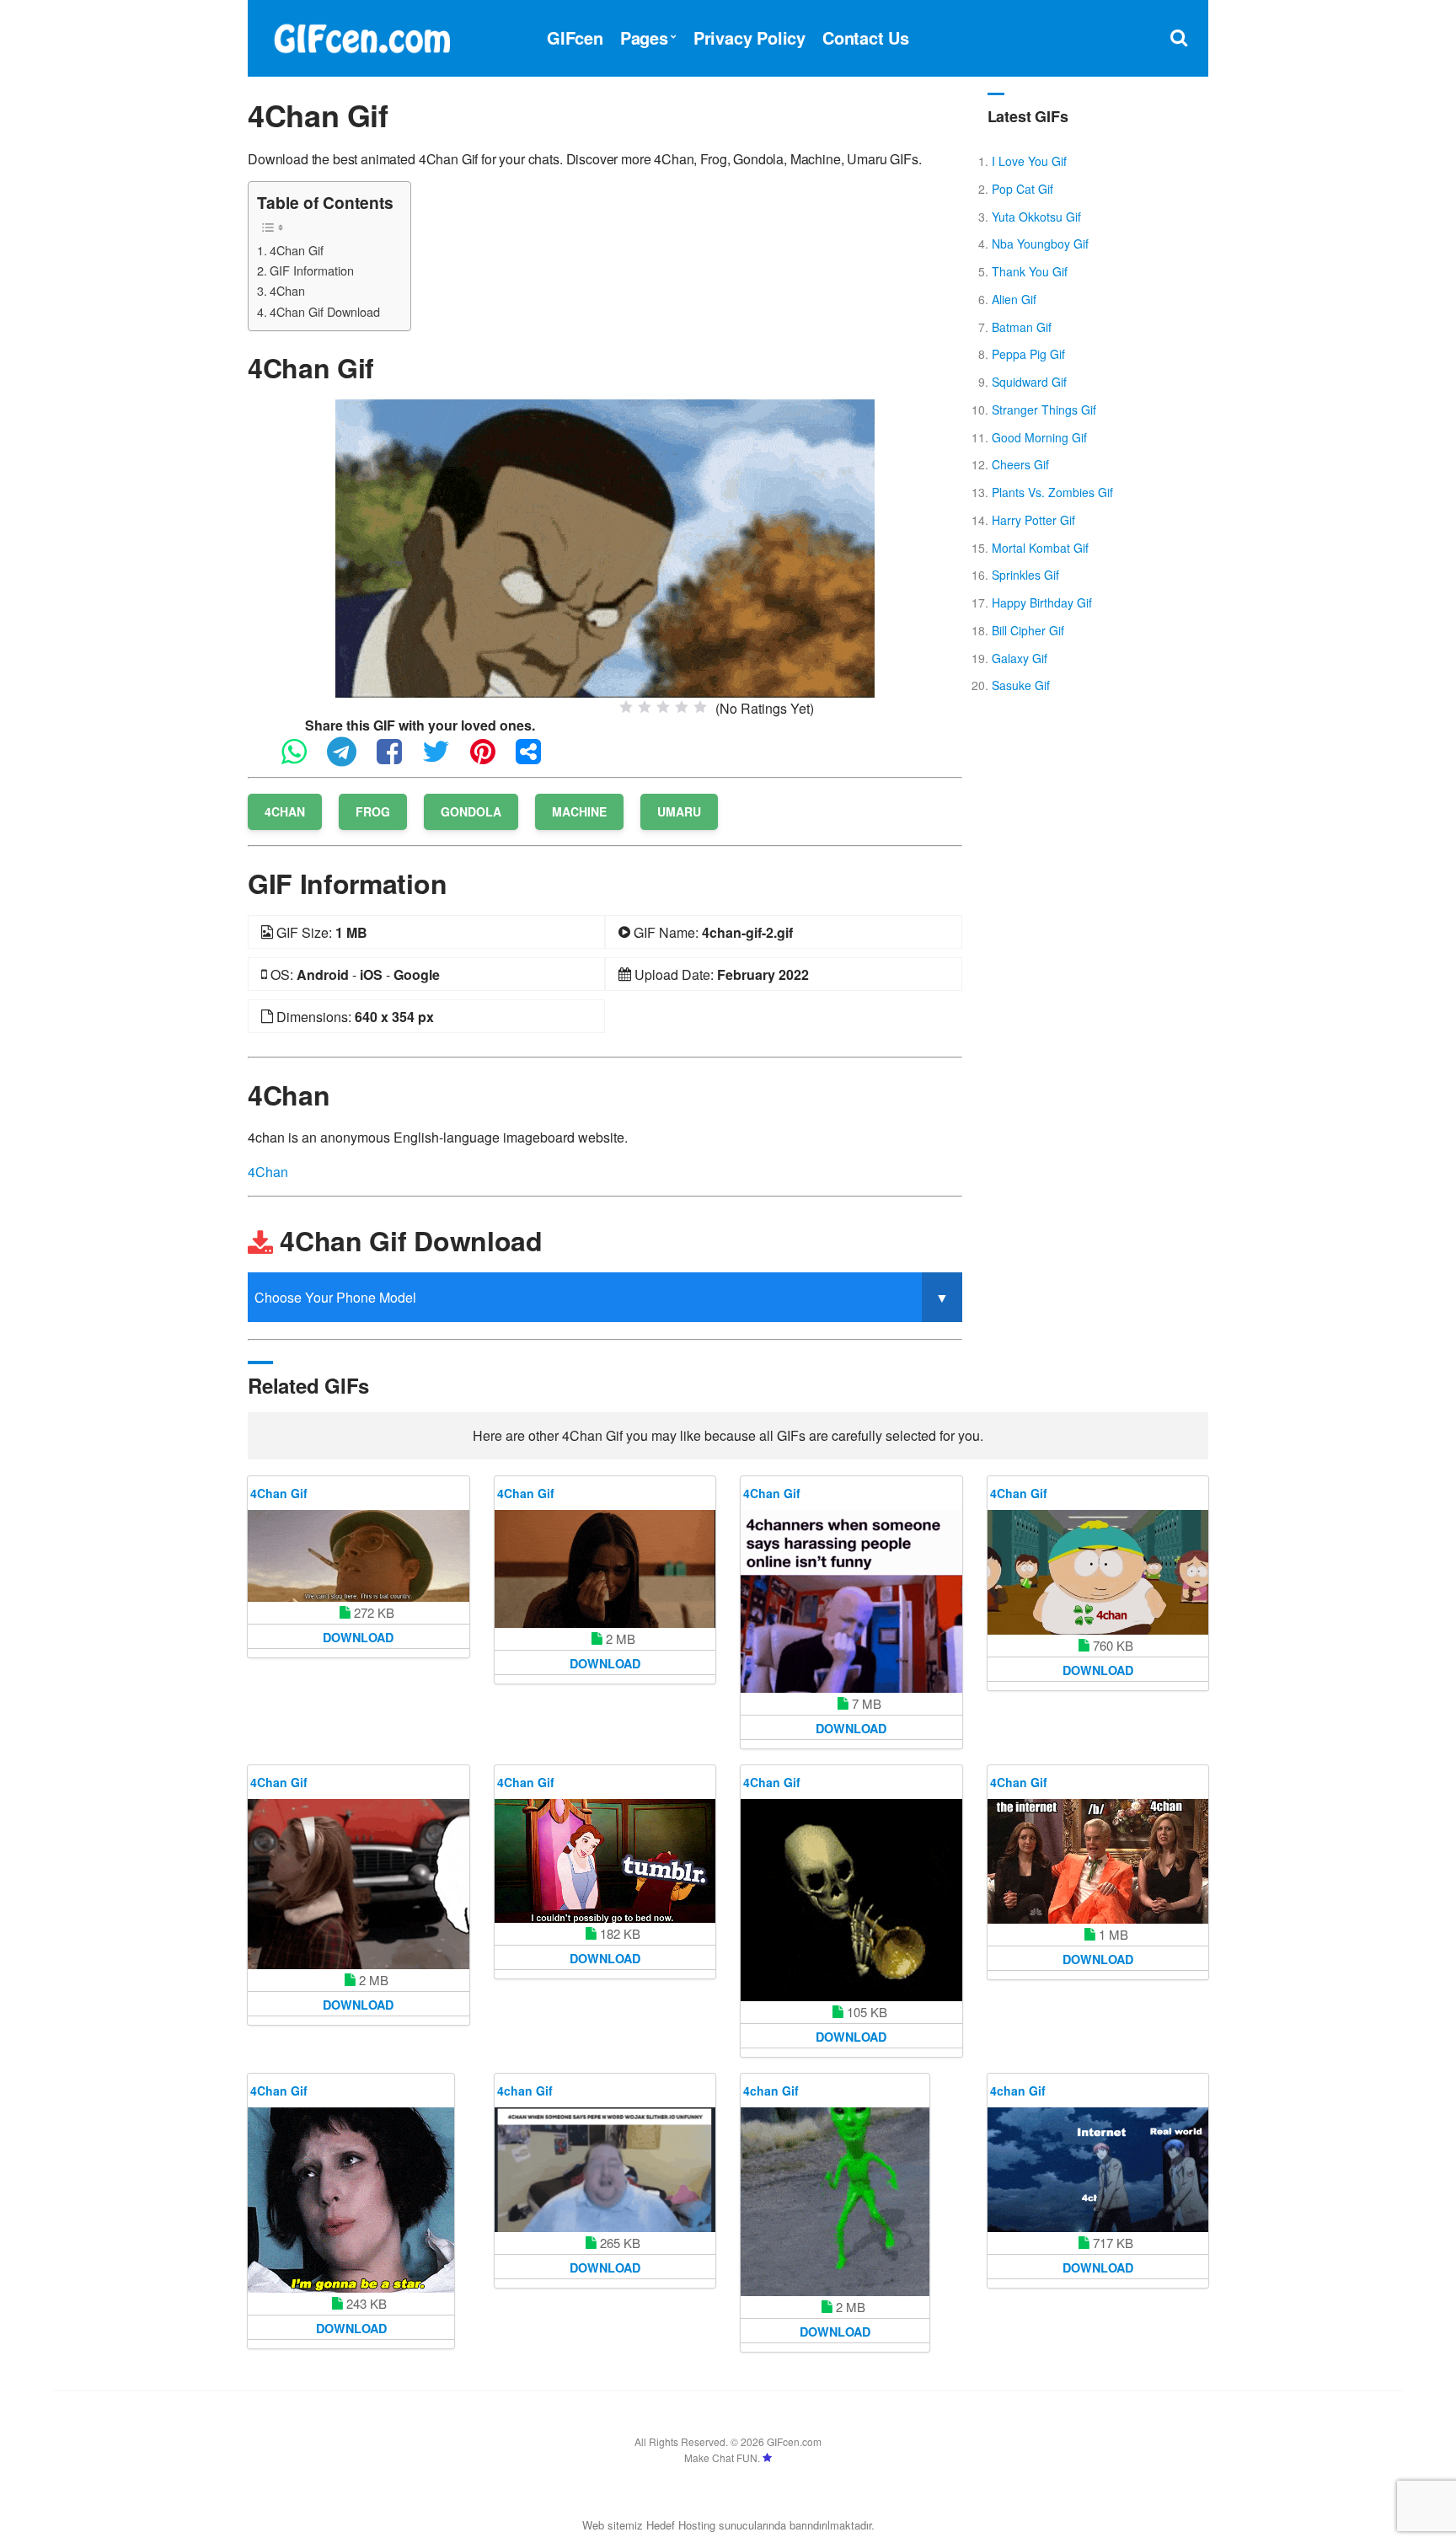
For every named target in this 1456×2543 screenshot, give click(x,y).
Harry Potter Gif (1033, 520)
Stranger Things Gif (1044, 410)
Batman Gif (1022, 327)
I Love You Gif (1029, 161)
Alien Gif (1014, 299)
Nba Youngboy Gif (1040, 244)
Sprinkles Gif (1025, 575)
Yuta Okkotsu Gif (1036, 217)
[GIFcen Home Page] (361, 36)
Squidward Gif (1029, 382)
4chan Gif (525, 2091)
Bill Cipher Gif (1028, 630)
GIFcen (575, 37)
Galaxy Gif (1020, 658)
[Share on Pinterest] (491, 759)
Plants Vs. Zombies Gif (1052, 492)
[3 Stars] (663, 707)
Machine (579, 811)
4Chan (287, 290)
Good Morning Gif (1039, 437)
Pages (644, 37)
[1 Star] (626, 707)
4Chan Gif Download (325, 311)
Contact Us (866, 37)
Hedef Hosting (681, 2525)
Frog (373, 811)
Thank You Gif (1030, 271)
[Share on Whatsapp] (302, 759)
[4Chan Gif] (605, 546)
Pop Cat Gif (1022, 189)
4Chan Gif (297, 250)
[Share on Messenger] (537, 759)
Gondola (471, 811)
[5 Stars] (700, 707)
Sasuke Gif (1021, 685)
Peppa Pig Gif (1028, 354)
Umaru (679, 811)
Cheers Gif (1020, 464)
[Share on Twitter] (444, 759)
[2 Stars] (645, 707)
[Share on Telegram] (350, 759)
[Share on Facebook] (398, 759)
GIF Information (312, 270)
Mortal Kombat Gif (1040, 548)
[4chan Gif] (605, 2170)
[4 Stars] (682, 707)
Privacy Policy (749, 37)
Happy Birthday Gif (1042, 602)
